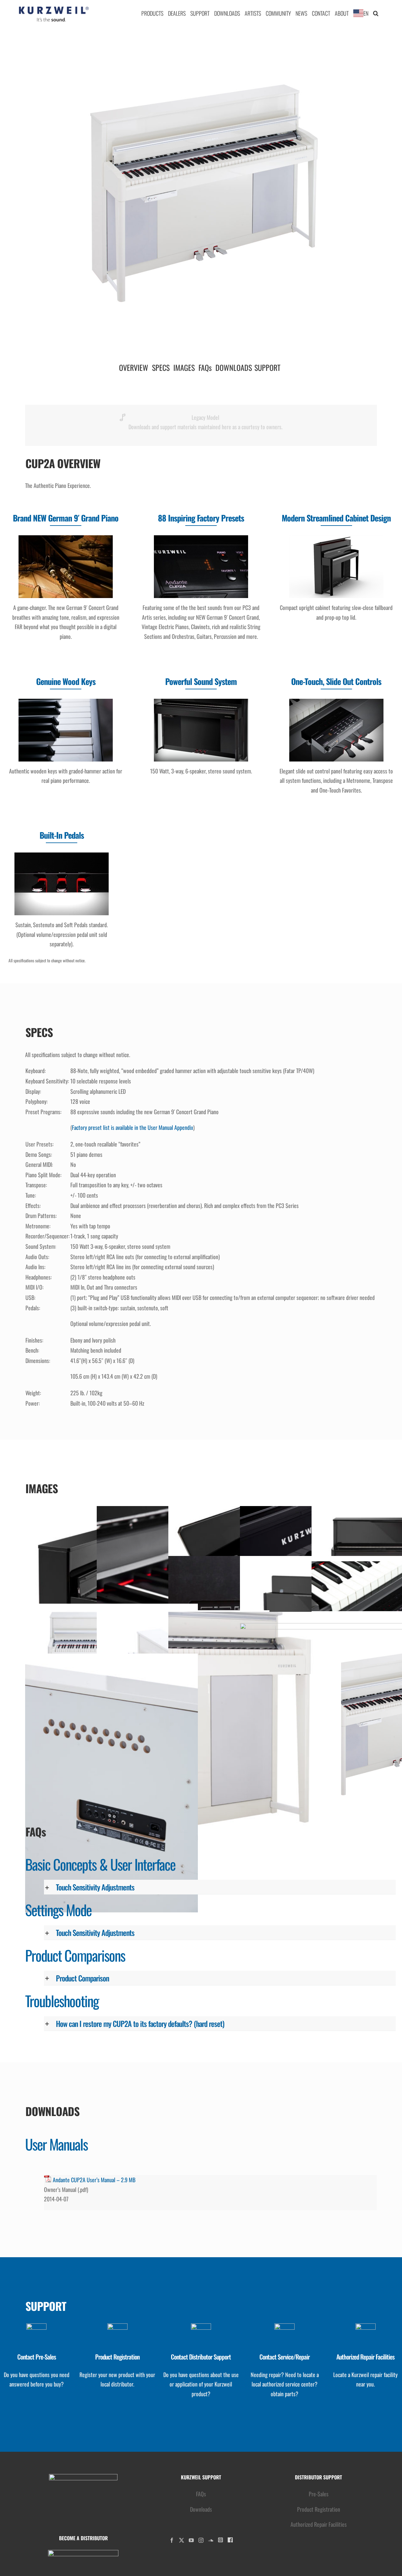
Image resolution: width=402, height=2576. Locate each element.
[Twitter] (182, 2540)
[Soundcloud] (211, 2540)
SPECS (161, 367)
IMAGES (184, 367)
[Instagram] (201, 2540)
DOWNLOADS (234, 367)
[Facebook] (172, 2540)
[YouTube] (191, 2540)
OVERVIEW (134, 367)
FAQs (205, 367)
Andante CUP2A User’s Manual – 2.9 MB (94, 2180)
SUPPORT (267, 367)
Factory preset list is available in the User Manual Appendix (133, 1127)
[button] (376, 13)
